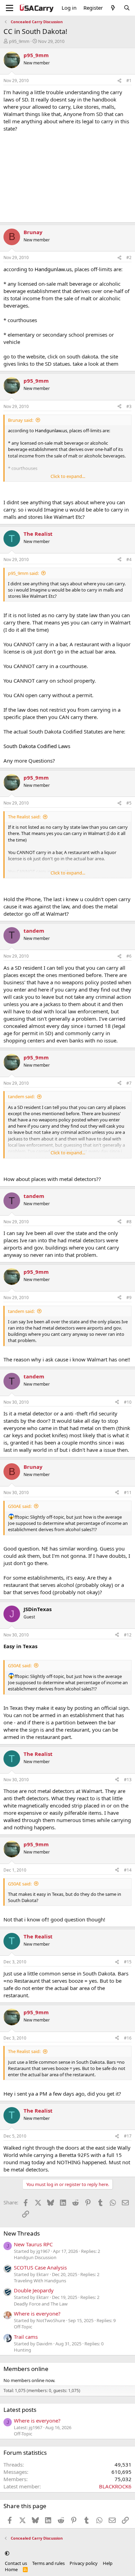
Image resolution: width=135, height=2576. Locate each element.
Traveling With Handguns (40, 2281)
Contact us (16, 2563)
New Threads (22, 2233)
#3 (129, 406)
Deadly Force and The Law (41, 2304)
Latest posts (20, 2410)
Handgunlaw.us (53, 269)
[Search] (127, 8)
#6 (129, 956)
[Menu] (10, 8)
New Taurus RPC (33, 2244)
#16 (128, 2038)
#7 (129, 1083)
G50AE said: (20, 1506)
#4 (129, 559)
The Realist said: (24, 817)
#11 (128, 1493)
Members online (26, 2369)
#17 (128, 2136)
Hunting (22, 2350)
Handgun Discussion (35, 2257)
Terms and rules (48, 2563)
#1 (129, 81)
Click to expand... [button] (68, 476)
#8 (129, 1222)
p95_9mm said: (23, 573)
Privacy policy (84, 2563)
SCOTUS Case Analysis (40, 2267)
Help (108, 2563)
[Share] (119, 81)
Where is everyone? (37, 2313)
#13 (128, 1780)
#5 (129, 803)
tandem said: (21, 1096)
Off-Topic (23, 2327)
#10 (128, 1402)
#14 (128, 1870)
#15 (128, 1962)
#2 (129, 257)
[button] (7, 2553)
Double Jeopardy (34, 2290)
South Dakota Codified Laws (37, 746)
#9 (129, 1298)
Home (11, 2569)
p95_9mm (19, 41)
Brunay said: (21, 420)
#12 (128, 1635)
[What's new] (113, 8)
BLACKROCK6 (115, 2486)
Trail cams (26, 2337)
